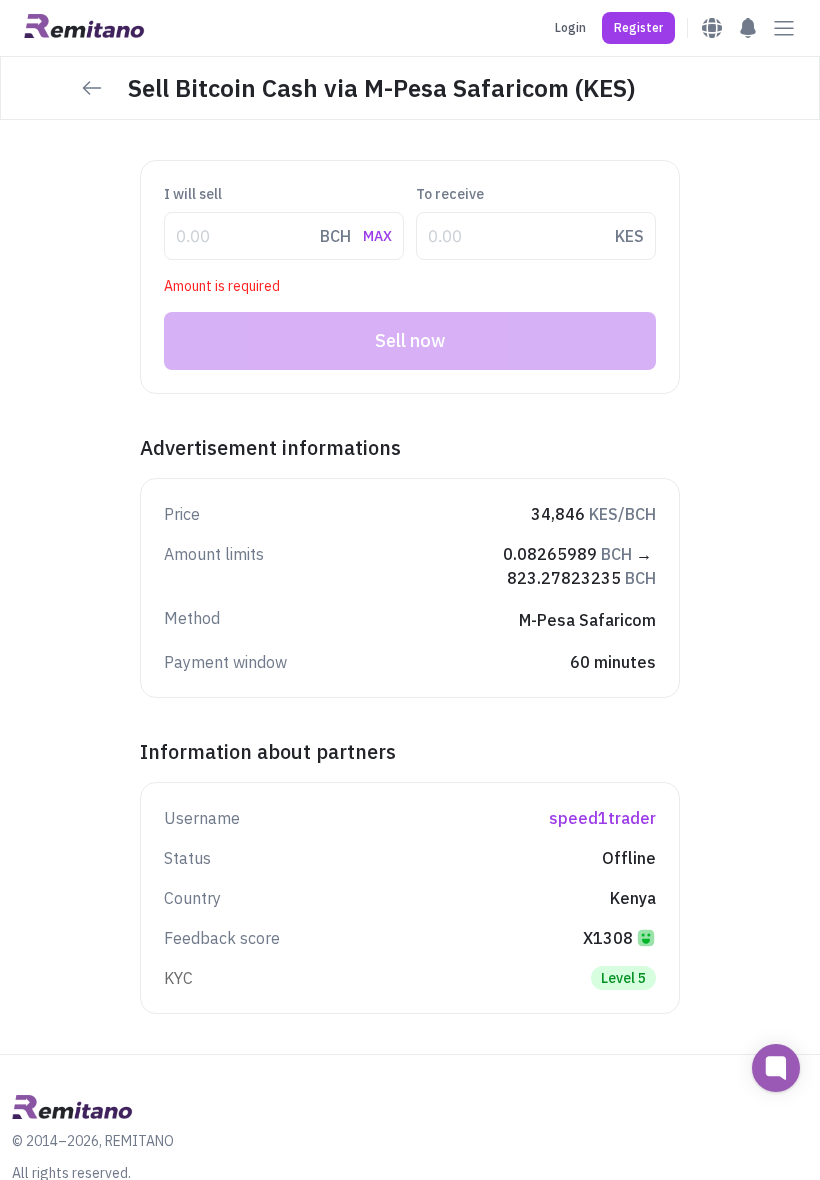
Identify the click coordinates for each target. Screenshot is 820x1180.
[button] (638, 28)
